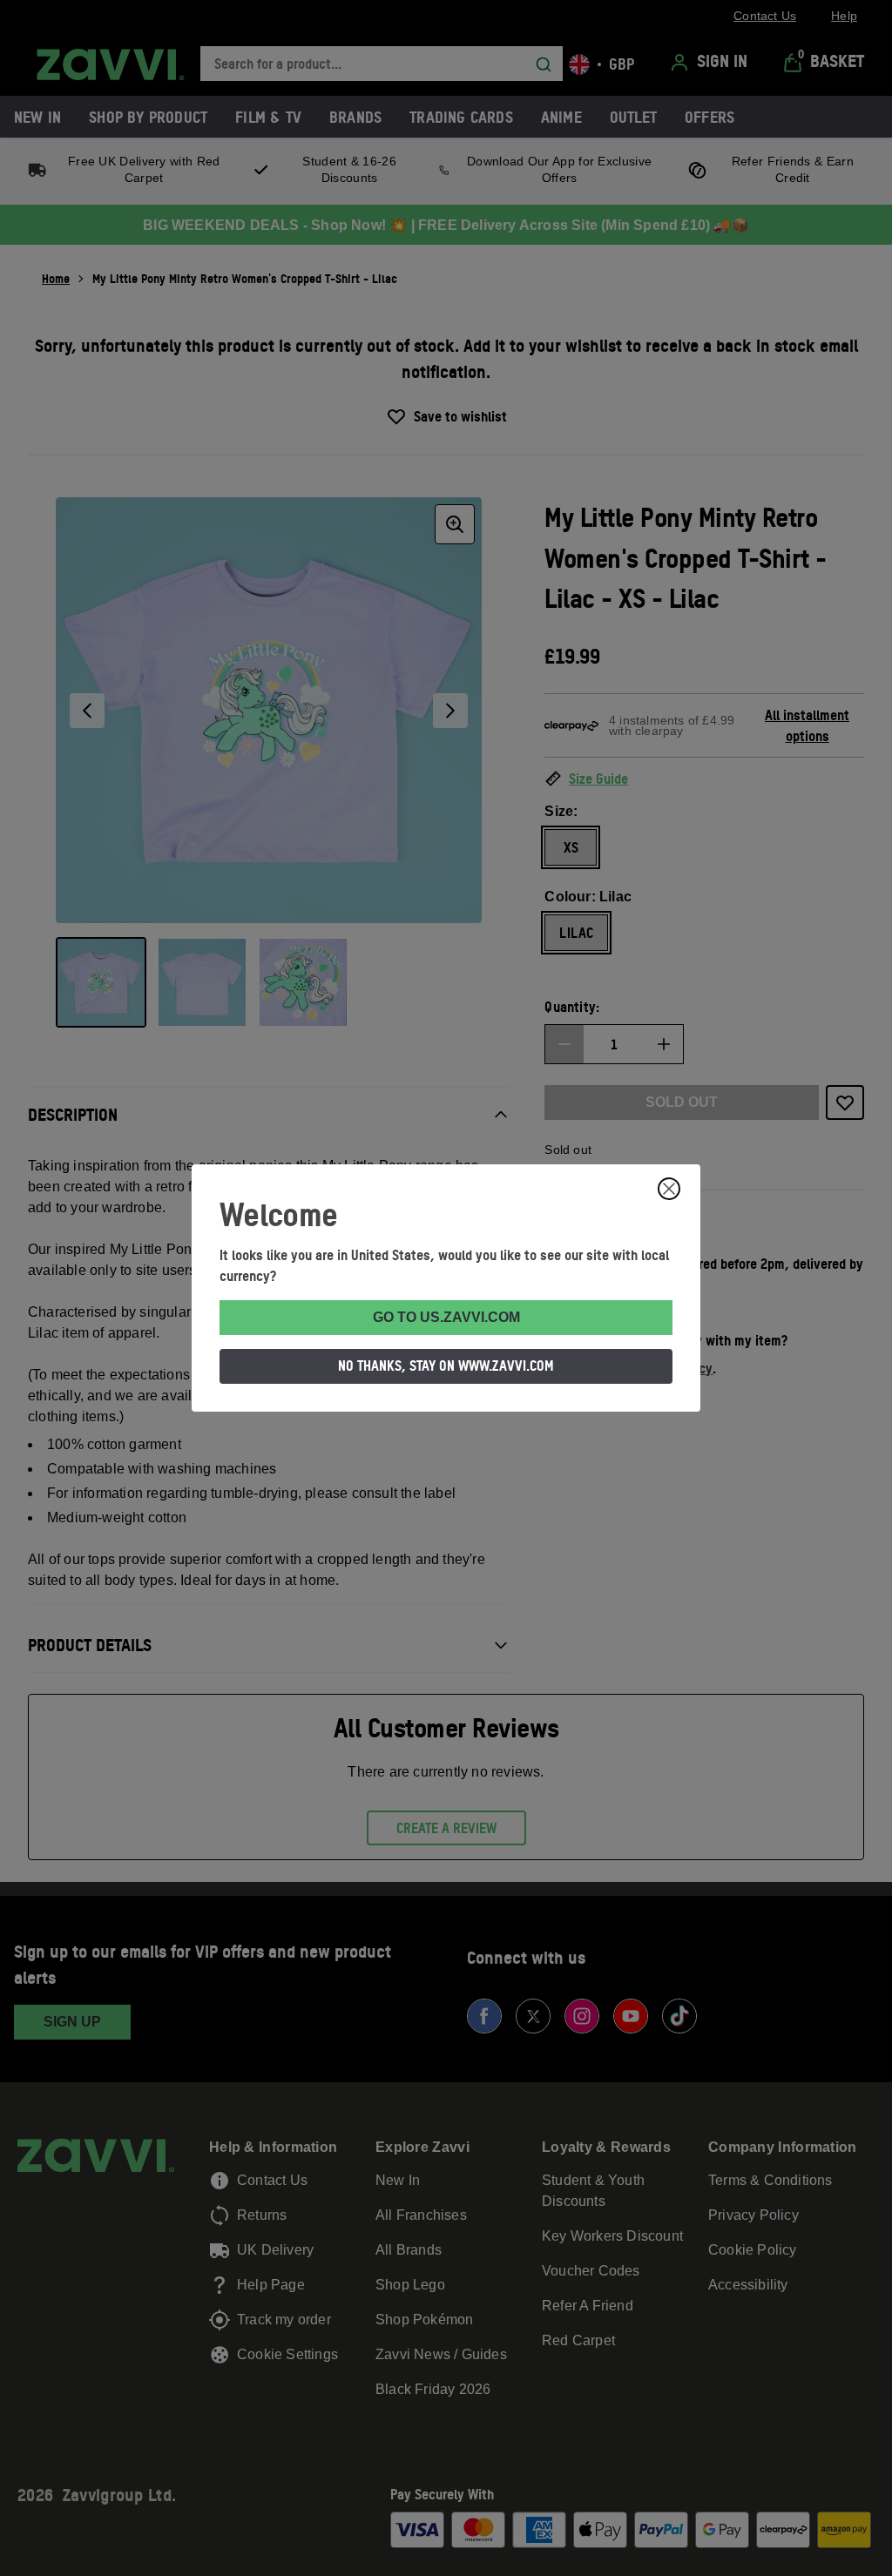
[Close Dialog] (669, 1189)
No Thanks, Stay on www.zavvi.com (446, 1366)
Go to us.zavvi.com (446, 1317)
